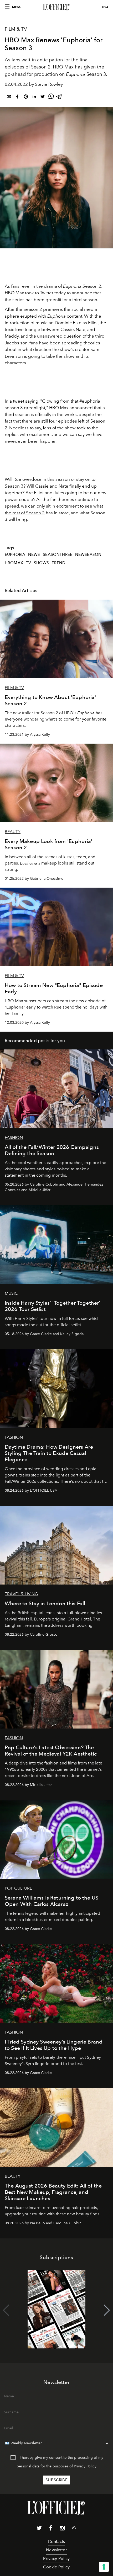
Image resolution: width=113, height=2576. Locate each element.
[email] (9, 97)
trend (58, 563)
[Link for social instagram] (62, 2529)
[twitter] (43, 97)
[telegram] (59, 97)
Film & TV (16, 29)
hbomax (14, 563)
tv (29, 563)
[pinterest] (26, 97)
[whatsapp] (51, 97)
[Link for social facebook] (51, 2529)
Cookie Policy (56, 2567)
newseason (88, 554)
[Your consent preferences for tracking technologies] (104, 2567)
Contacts (56, 2542)
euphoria (15, 554)
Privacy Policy (85, 2466)
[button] (107, 2310)
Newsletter (56, 2550)
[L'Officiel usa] (56, 7)
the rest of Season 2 (25, 513)
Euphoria (72, 286)
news (34, 554)
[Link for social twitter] (39, 2529)
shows (42, 563)
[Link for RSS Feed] (74, 2529)
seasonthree (58, 554)
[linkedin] (34, 97)
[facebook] (17, 97)
